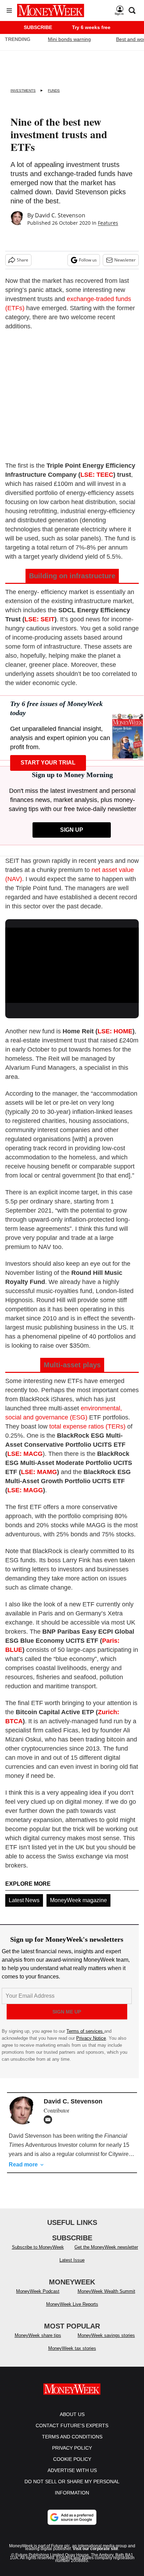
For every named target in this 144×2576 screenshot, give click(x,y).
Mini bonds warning (69, 39)
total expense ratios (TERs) (87, 1426)
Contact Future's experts (72, 2425)
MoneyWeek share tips (38, 2335)
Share (23, 260)
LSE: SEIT (39, 619)
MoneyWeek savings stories (106, 2335)
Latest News (24, 1900)
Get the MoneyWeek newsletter (106, 2247)
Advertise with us (72, 2470)
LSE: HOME (115, 1031)
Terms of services (85, 2031)
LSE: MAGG (25, 1490)
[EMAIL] (50, 2120)
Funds (54, 90)
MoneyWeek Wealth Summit (106, 2291)
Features (108, 223)
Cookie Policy (72, 2459)
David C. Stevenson (60, 215)
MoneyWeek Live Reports (72, 2304)
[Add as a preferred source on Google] (72, 2517)
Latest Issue (72, 2260)
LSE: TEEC (97, 475)
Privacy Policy (72, 2448)
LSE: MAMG (39, 1472)
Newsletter (125, 260)
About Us (72, 2414)
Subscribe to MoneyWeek (38, 2247)
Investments (23, 90)
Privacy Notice (91, 2038)
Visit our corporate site (95, 2549)
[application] (72, 965)
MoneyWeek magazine (78, 1900)
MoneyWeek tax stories (72, 2348)
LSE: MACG (25, 1454)
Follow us (88, 260)
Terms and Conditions (72, 2437)
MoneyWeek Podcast (38, 2291)
